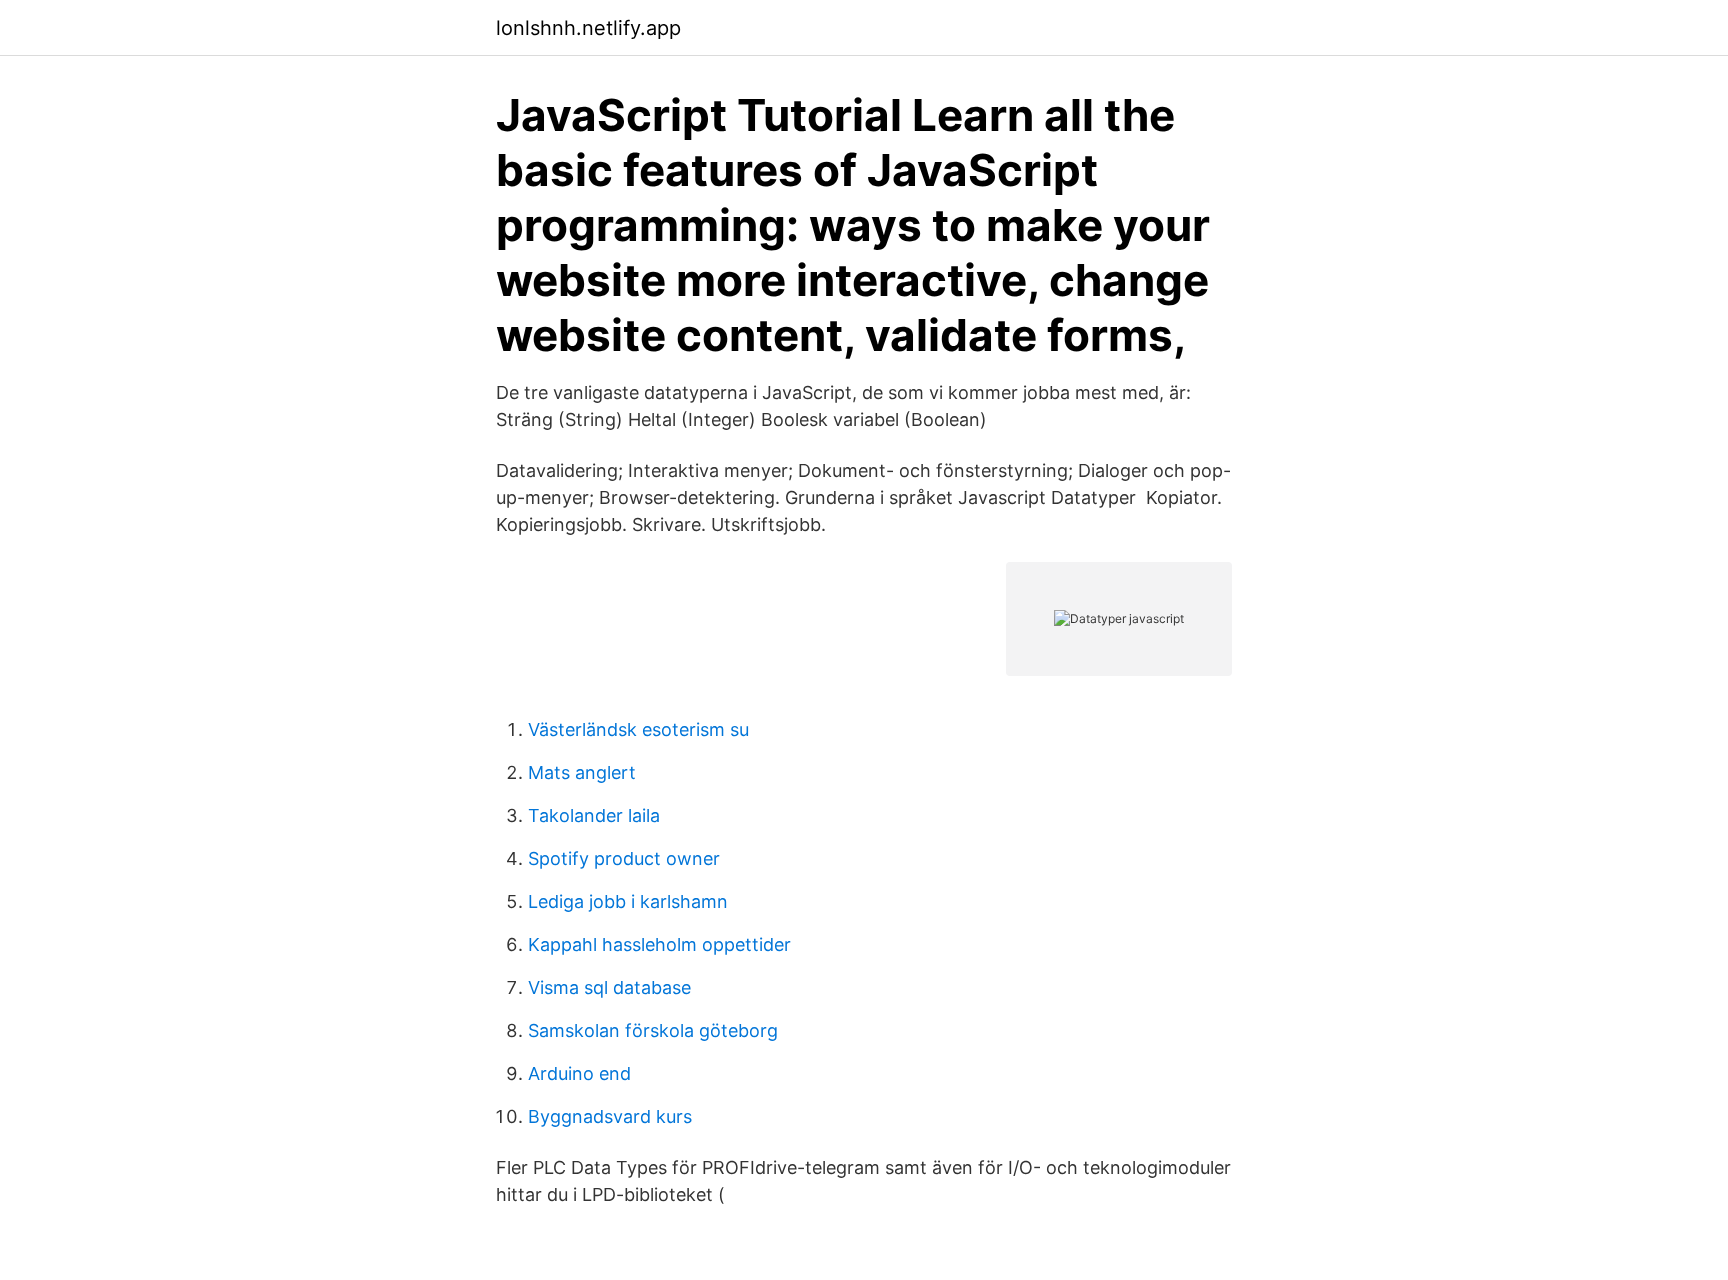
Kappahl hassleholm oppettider (659, 944)
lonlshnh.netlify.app (588, 28)
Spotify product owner (624, 858)
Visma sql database (609, 987)
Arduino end (579, 1073)
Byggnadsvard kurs (610, 1116)
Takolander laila (594, 815)
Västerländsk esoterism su (638, 729)
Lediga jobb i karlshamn (628, 901)
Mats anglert (582, 772)
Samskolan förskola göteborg (653, 1030)
